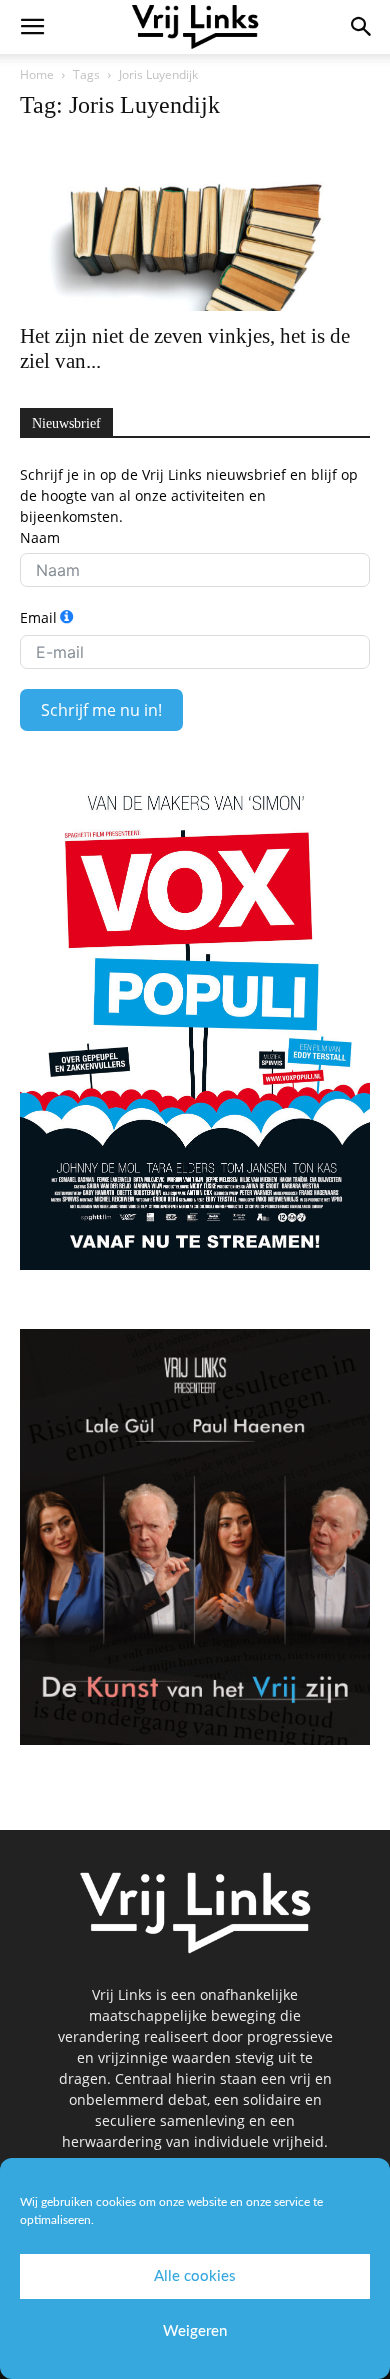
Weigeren (195, 2331)
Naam (40, 537)
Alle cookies (195, 2276)
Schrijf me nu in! (101, 710)
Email (38, 617)
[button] (32, 27)
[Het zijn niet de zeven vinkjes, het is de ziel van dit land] (195, 225)
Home (37, 74)
